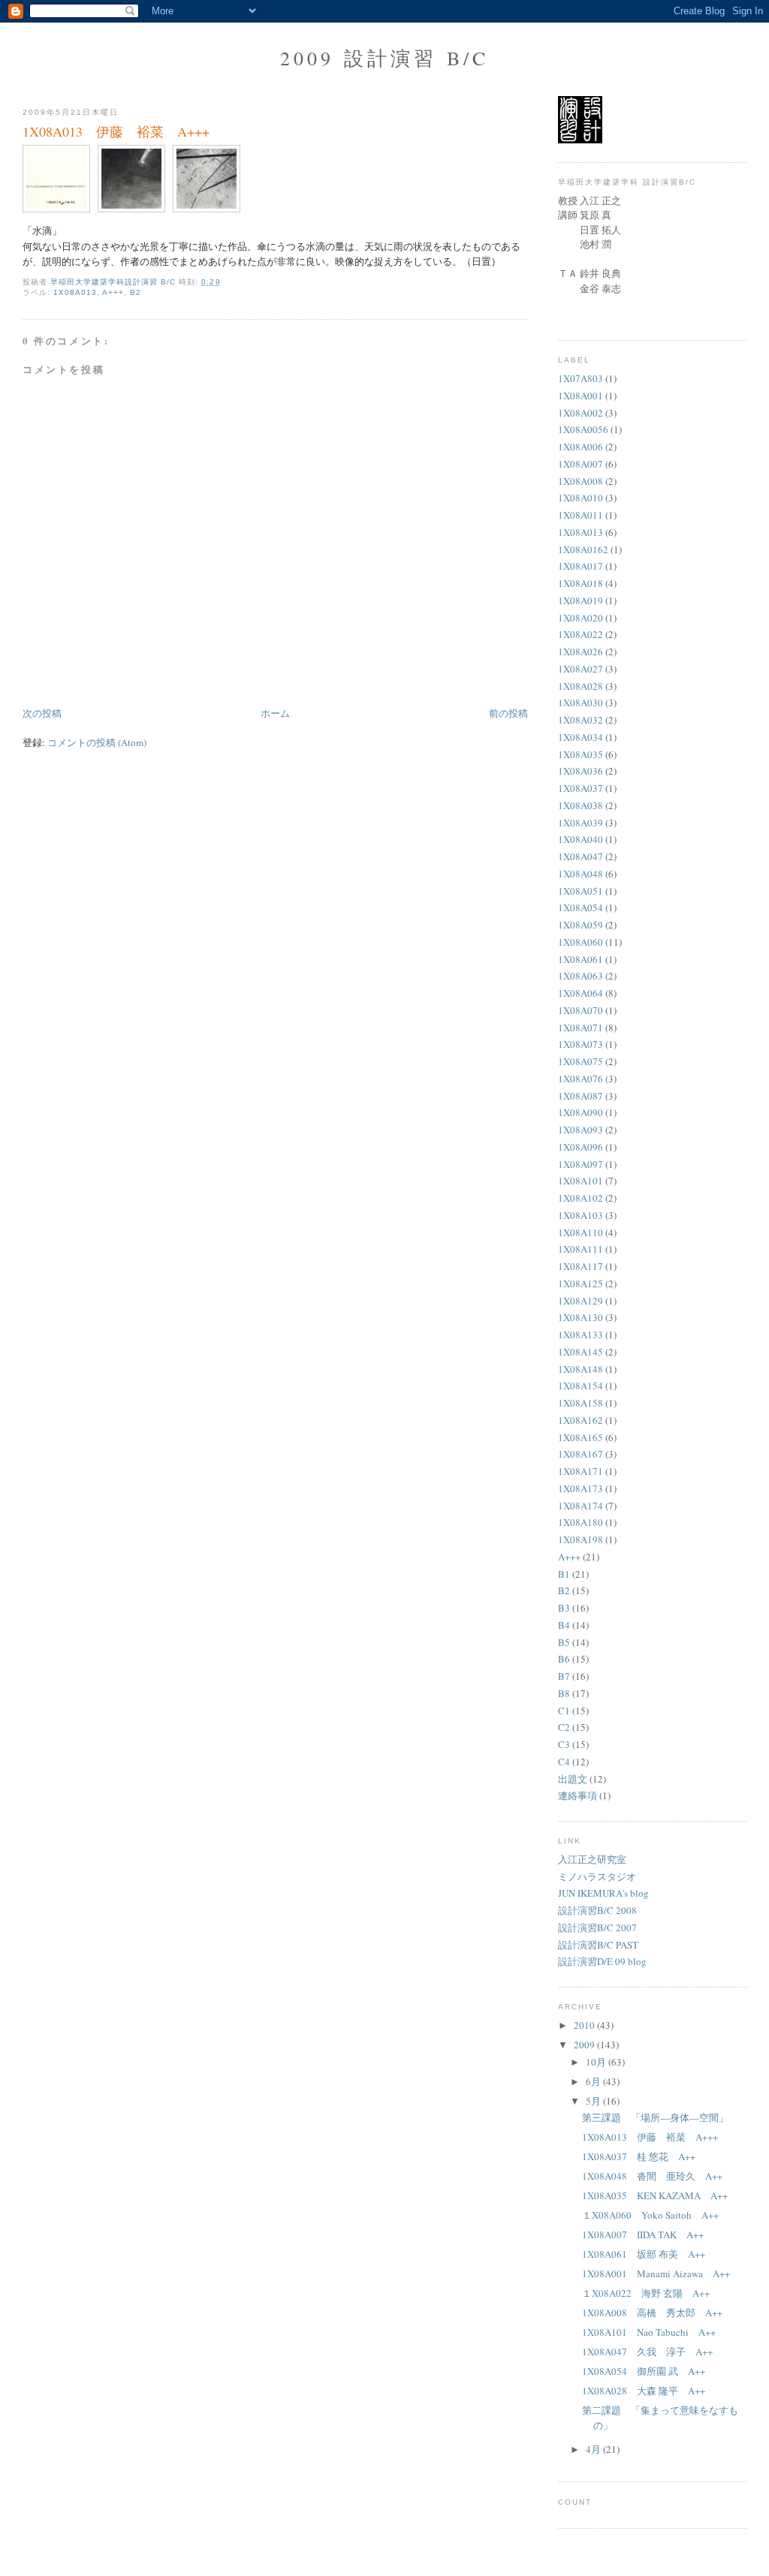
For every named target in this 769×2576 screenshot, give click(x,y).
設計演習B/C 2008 (597, 1910)
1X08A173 (581, 1488)
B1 (564, 1574)
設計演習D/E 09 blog (602, 1961)
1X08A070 (581, 1010)
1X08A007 (581, 464)
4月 (594, 2449)
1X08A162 (581, 1420)
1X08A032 (581, 720)
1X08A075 (581, 1061)
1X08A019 (581, 600)
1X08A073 (581, 1044)
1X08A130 (581, 1317)
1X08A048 (581, 874)
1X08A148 (581, 1369)
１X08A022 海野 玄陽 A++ (646, 2293)
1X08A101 (581, 1181)
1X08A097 (581, 1164)
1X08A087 (581, 1096)
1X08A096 (581, 1147)
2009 (585, 2045)
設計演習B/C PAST (598, 1945)
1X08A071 (581, 1028)
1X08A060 (581, 942)
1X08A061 (581, 959)
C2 (564, 1727)
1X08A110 (581, 1232)
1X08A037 (581, 788)
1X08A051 (581, 891)
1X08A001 (581, 396)
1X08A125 (581, 1283)
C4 (564, 1762)
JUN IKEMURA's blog (603, 1893)
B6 (564, 1659)
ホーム (275, 713)
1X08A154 (581, 1386)
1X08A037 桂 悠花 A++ (639, 2156)
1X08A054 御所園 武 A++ (644, 2371)
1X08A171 (581, 1471)
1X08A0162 (583, 549)
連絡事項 (578, 1795)
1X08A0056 (583, 429)
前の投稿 (508, 713)
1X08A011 (581, 515)
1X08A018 (581, 583)
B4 (564, 1625)
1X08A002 (581, 413)
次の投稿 (42, 713)
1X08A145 (581, 1352)
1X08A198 (581, 1539)
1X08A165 (581, 1437)
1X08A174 (581, 1506)
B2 (136, 292)
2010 (585, 2025)
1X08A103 (581, 1215)
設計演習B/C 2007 (597, 1927)
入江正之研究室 (592, 1859)
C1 (564, 1711)
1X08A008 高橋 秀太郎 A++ (652, 2313)
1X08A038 (581, 805)
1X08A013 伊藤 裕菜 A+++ (650, 2137)
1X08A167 (581, 1454)
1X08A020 (581, 618)
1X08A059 (581, 925)
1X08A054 (581, 907)
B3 (564, 1608)
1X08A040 (581, 839)
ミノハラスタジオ (597, 1876)
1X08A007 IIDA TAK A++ (643, 2234)
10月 (597, 2062)
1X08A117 (581, 1266)
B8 (564, 1693)
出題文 (573, 1779)
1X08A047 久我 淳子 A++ (647, 2352)
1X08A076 (581, 1079)
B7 (564, 1676)
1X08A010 (581, 498)
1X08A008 (581, 481)
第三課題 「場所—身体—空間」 (655, 2117)
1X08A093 (581, 1130)
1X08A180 (581, 1522)
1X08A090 (581, 1112)
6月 (594, 2081)
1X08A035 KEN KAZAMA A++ (655, 2195)
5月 (594, 2101)
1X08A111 (581, 1249)
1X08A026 (581, 652)
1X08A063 (581, 976)
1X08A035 (581, 754)
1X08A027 (581, 669)
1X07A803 (581, 378)
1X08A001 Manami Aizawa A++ (656, 2274)
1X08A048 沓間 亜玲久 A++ (652, 2176)
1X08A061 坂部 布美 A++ (644, 2254)
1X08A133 (581, 1335)
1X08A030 (581, 703)
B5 (564, 1642)
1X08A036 (581, 771)
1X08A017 (581, 566)
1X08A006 (581, 447)
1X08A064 (581, 993)
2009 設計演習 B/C (385, 58)
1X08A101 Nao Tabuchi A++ (649, 2332)
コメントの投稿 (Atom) (97, 742)
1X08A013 (75, 292)
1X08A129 (581, 1301)
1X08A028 (581, 686)
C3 (564, 1744)
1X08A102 (581, 1198)
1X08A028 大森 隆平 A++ (644, 2391)
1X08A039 (581, 823)
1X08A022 (581, 634)
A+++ (113, 292)
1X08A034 (581, 737)
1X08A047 (581, 856)
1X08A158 (581, 1403)
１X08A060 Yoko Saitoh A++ (650, 2215)
